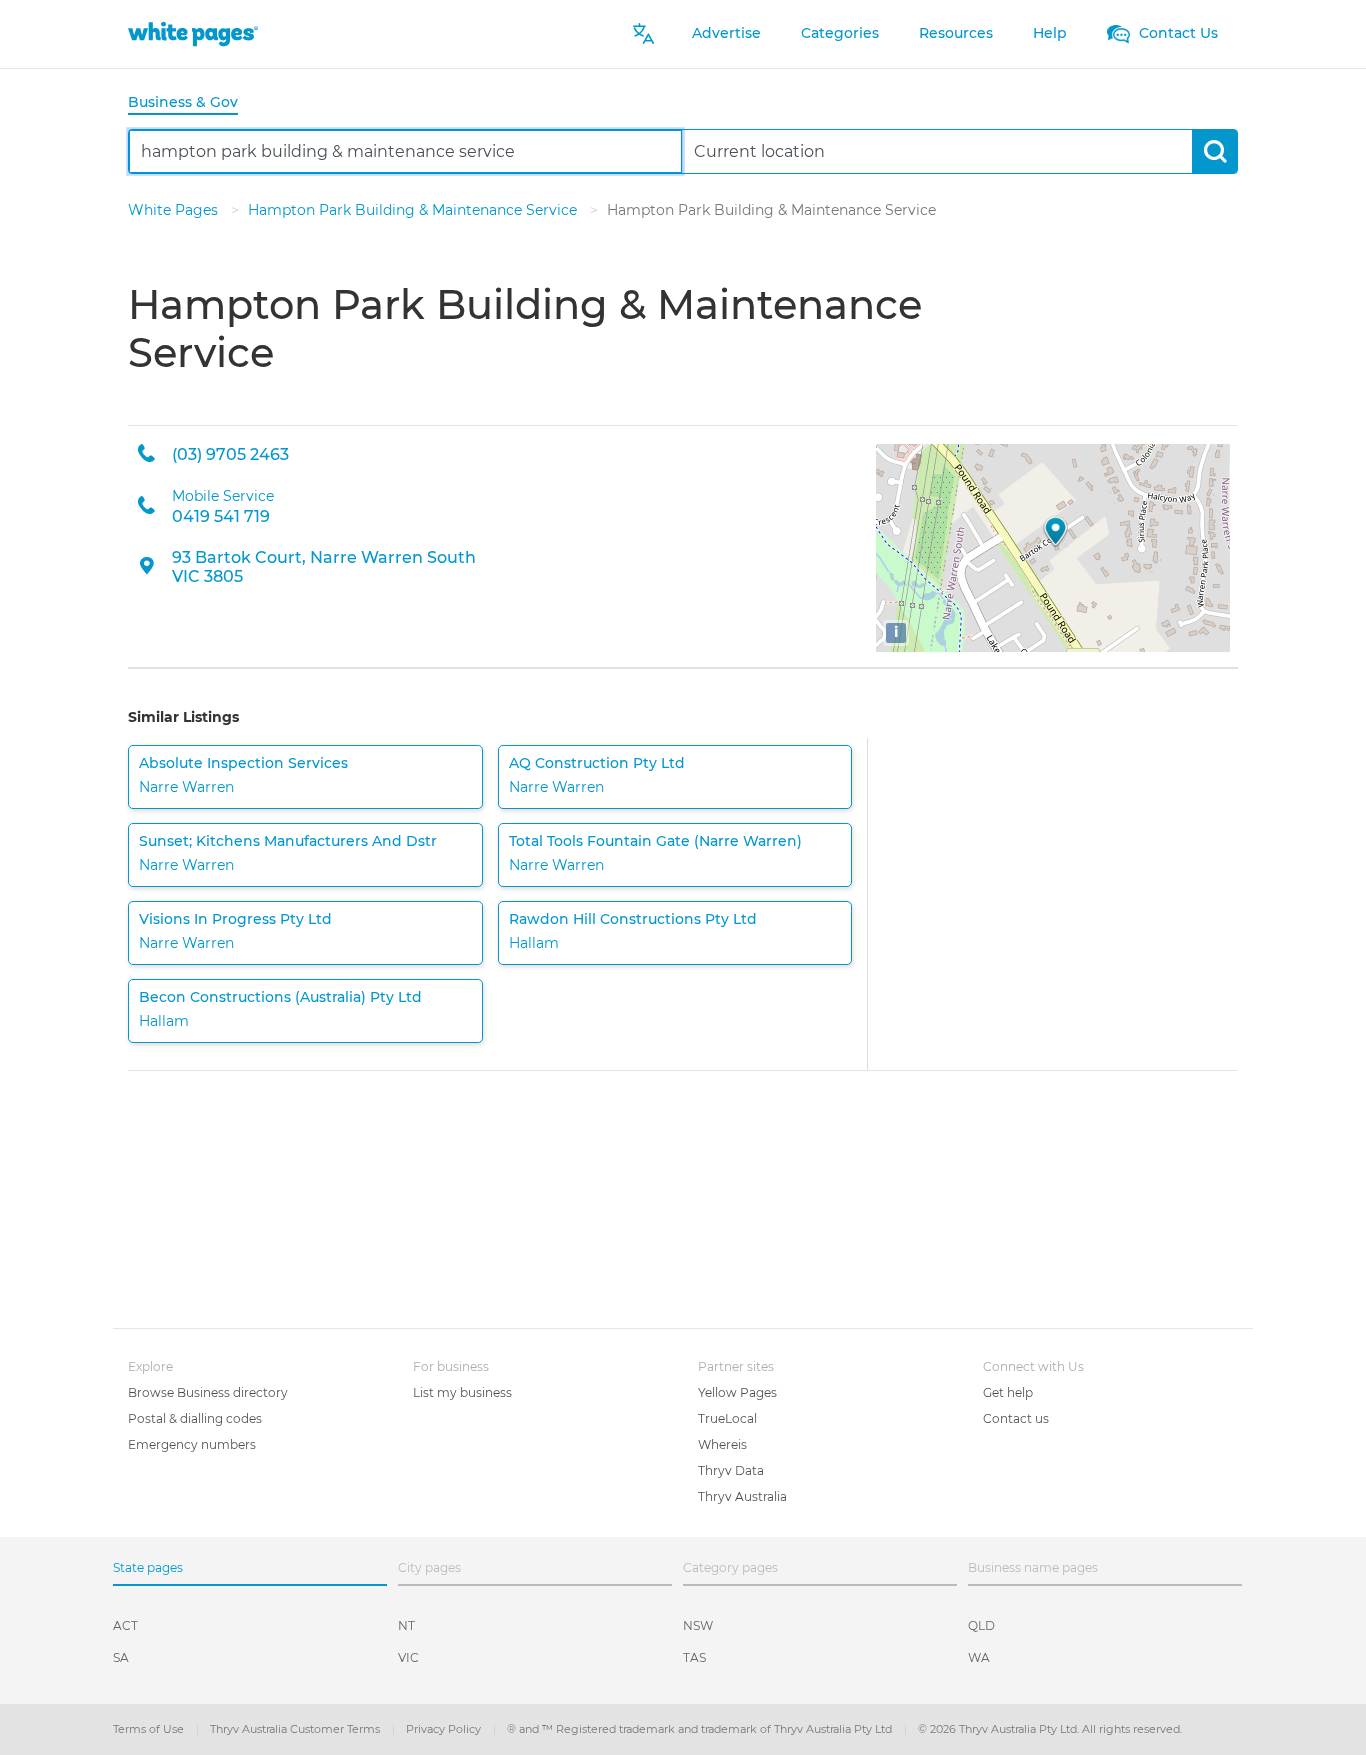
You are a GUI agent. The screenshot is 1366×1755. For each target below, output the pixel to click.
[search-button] (1214, 151)
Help (1050, 33)
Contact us (1016, 1418)
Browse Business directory (208, 1392)
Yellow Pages (737, 1392)
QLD (981, 1625)
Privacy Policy (445, 1729)
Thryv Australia (742, 1496)
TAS (694, 1657)
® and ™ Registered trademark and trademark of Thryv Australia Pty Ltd (701, 1729)
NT (406, 1625)
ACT (125, 1625)
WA (979, 1657)
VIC (408, 1657)
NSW (698, 1625)
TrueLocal (727, 1418)
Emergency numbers (192, 1444)
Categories (840, 33)
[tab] (191, 103)
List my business (462, 1392)
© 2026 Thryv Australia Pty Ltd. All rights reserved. (1050, 1729)
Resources (956, 33)
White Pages (175, 210)
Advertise (726, 33)
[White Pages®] (193, 33)
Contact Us (1176, 33)
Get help (1008, 1392)
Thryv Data (731, 1470)
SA (121, 1657)
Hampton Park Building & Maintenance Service (414, 210)
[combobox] (405, 151)
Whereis (722, 1444)
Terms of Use (150, 1729)
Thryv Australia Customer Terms (296, 1729)
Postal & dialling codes (195, 1418)
